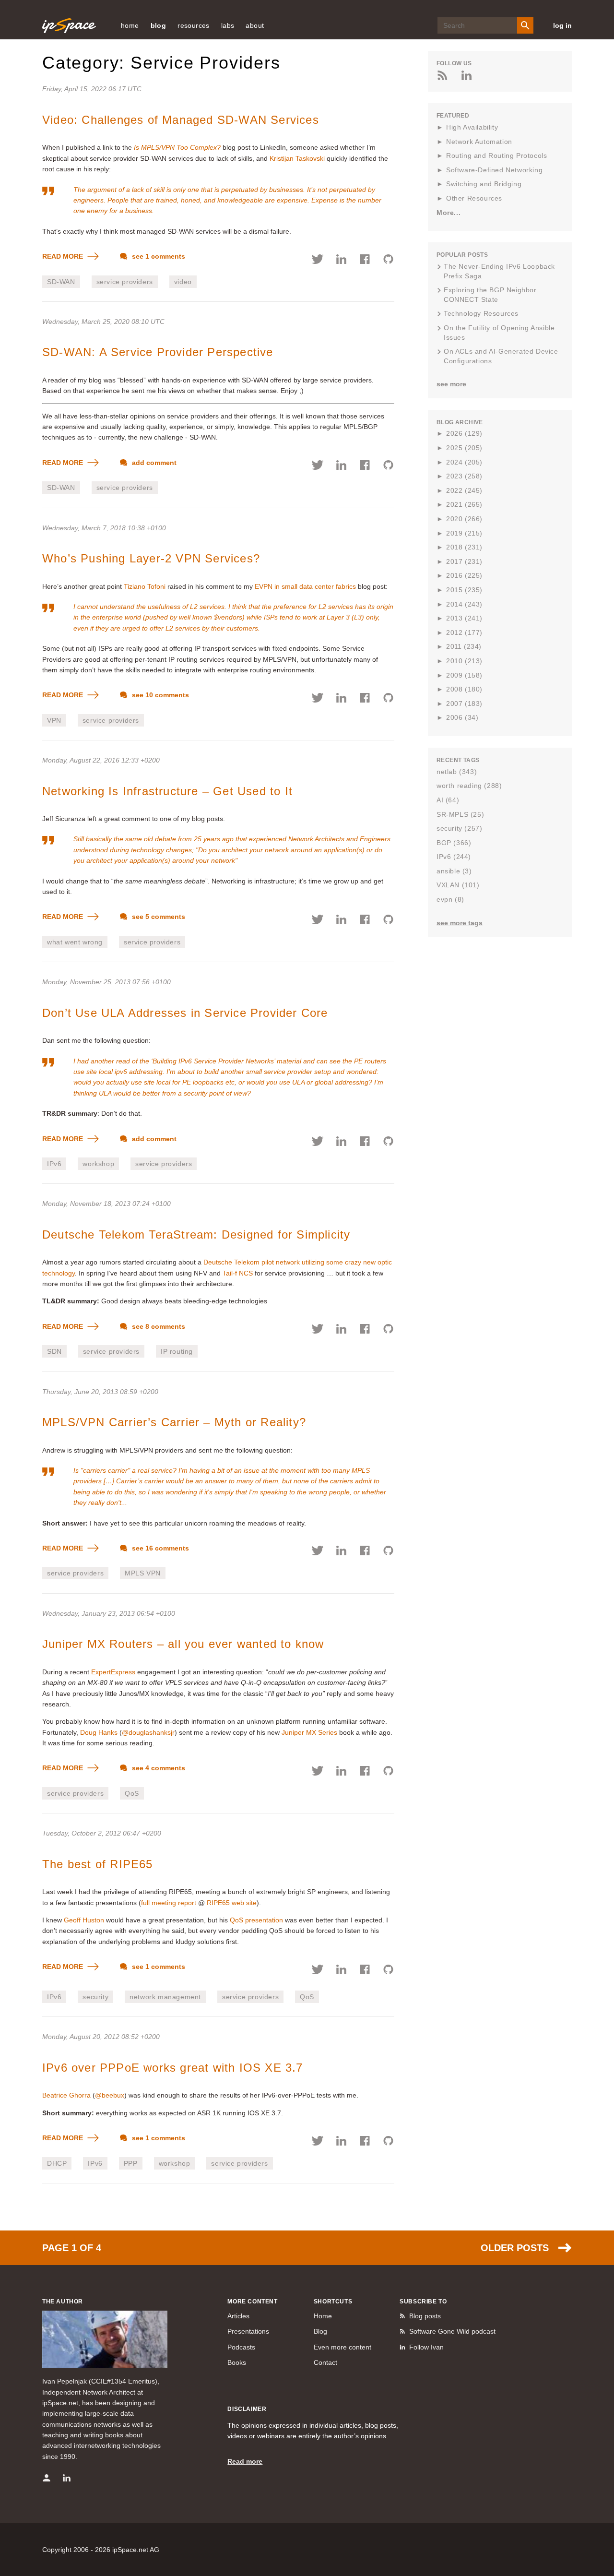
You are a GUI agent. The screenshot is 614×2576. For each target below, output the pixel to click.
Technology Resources (481, 313)
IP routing (177, 1351)
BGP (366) (454, 843)
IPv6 (54, 1164)
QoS (132, 1793)
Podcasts (241, 2347)
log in (562, 25)
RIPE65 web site (232, 1903)
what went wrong (75, 942)
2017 (464, 561)
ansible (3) (454, 871)
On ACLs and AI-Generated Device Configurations (501, 356)
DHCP (57, 2163)
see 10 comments (159, 695)
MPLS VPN (143, 1573)
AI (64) (448, 800)
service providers (125, 282)
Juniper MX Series (309, 1732)
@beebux (110, 2095)
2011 (464, 646)
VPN (54, 720)
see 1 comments (158, 256)
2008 (464, 689)
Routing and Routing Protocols (496, 155)
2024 (464, 462)
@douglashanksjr (148, 1732)
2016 (464, 575)
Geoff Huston (84, 1920)
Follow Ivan (426, 2347)
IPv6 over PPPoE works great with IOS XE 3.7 (173, 2068)
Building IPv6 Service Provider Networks (213, 1061)
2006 (462, 717)
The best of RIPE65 (98, 1864)
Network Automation (479, 142)
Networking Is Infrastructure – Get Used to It (167, 791)
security (95, 1997)
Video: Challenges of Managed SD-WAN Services (181, 120)
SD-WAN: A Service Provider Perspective (158, 352)
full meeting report (169, 1903)
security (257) (459, 828)
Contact (325, 2362)
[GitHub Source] (388, 261)
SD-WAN (61, 282)
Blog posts (425, 2316)
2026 (464, 433)
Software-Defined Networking (494, 170)
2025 (464, 448)
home (130, 25)
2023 (464, 476)
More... (449, 213)
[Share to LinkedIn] (341, 261)
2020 (464, 519)
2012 (464, 632)
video (183, 282)
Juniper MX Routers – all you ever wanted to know (183, 1644)
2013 (464, 618)
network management (165, 1997)
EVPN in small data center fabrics (305, 586)
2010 (464, 661)
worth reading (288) (469, 786)
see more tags (460, 923)
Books (237, 2362)
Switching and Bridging (484, 184)
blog (159, 25)
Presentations (248, 2331)
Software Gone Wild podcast (452, 2331)
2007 (464, 704)
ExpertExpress (113, 1672)
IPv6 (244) (454, 857)
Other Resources (474, 198)
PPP (131, 2163)
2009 (464, 675)
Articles (238, 2316)
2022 (464, 490)
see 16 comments (159, 1548)
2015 (464, 590)
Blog (320, 2331)
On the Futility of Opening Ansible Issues (499, 333)
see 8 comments (158, 1326)
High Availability (472, 127)
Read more (245, 2461)
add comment (153, 463)
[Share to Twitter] (318, 261)
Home (323, 2316)
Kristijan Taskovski (297, 158)
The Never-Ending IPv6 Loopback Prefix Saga (499, 271)
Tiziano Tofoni (145, 586)
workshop (98, 1164)
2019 (464, 533)
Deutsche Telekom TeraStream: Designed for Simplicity (196, 1234)
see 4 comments (158, 1768)
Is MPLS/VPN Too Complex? (177, 147)
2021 (464, 504)
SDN (54, 1351)
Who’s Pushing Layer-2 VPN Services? (151, 558)
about (255, 25)
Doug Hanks (99, 1732)
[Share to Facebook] (365, 261)
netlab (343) (457, 772)
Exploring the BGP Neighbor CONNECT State (490, 295)
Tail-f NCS (238, 1273)
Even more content (342, 2347)
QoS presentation (256, 1920)
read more (64, 256)
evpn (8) (450, 899)
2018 (464, 547)
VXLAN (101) (458, 885)
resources (194, 25)
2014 (464, 604)
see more (451, 384)
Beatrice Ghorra (66, 2095)
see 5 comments (158, 917)
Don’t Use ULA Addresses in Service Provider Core (185, 1013)
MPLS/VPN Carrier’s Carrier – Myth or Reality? (174, 1422)
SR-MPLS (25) (460, 814)
